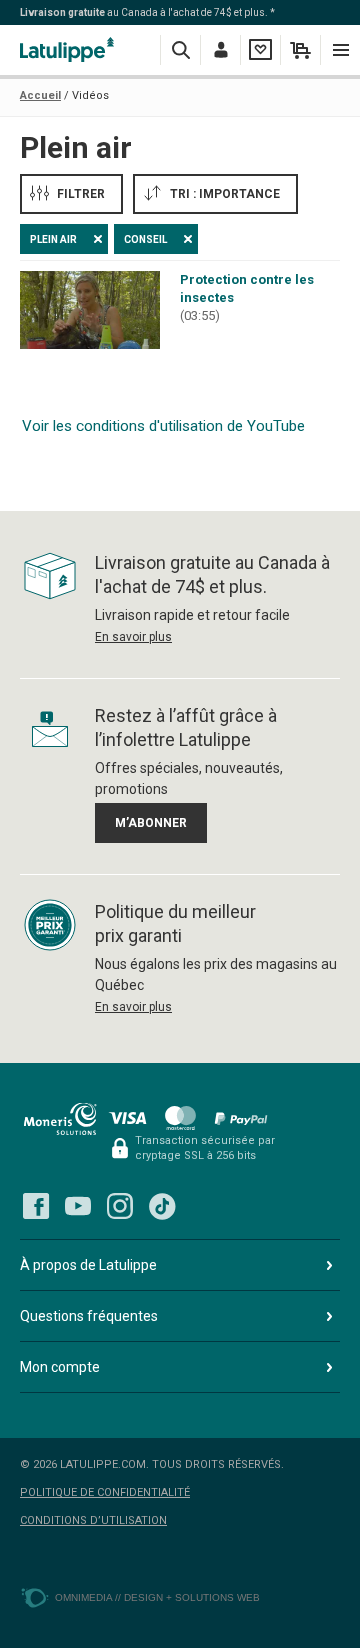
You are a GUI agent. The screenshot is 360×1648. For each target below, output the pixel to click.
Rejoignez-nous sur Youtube (78, 1206)
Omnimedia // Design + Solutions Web (157, 1597)
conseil (145, 239)
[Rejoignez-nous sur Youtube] (78, 1206)
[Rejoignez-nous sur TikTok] (162, 1206)
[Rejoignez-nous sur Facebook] (36, 1206)
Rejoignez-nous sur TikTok (162, 1206)
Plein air (53, 239)
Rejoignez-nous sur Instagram (120, 1206)
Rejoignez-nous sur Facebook (36, 1206)
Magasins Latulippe (70, 49)
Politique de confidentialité (105, 1492)
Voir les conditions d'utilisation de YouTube (163, 426)
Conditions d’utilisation (93, 1520)
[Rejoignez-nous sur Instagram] (120, 1206)
